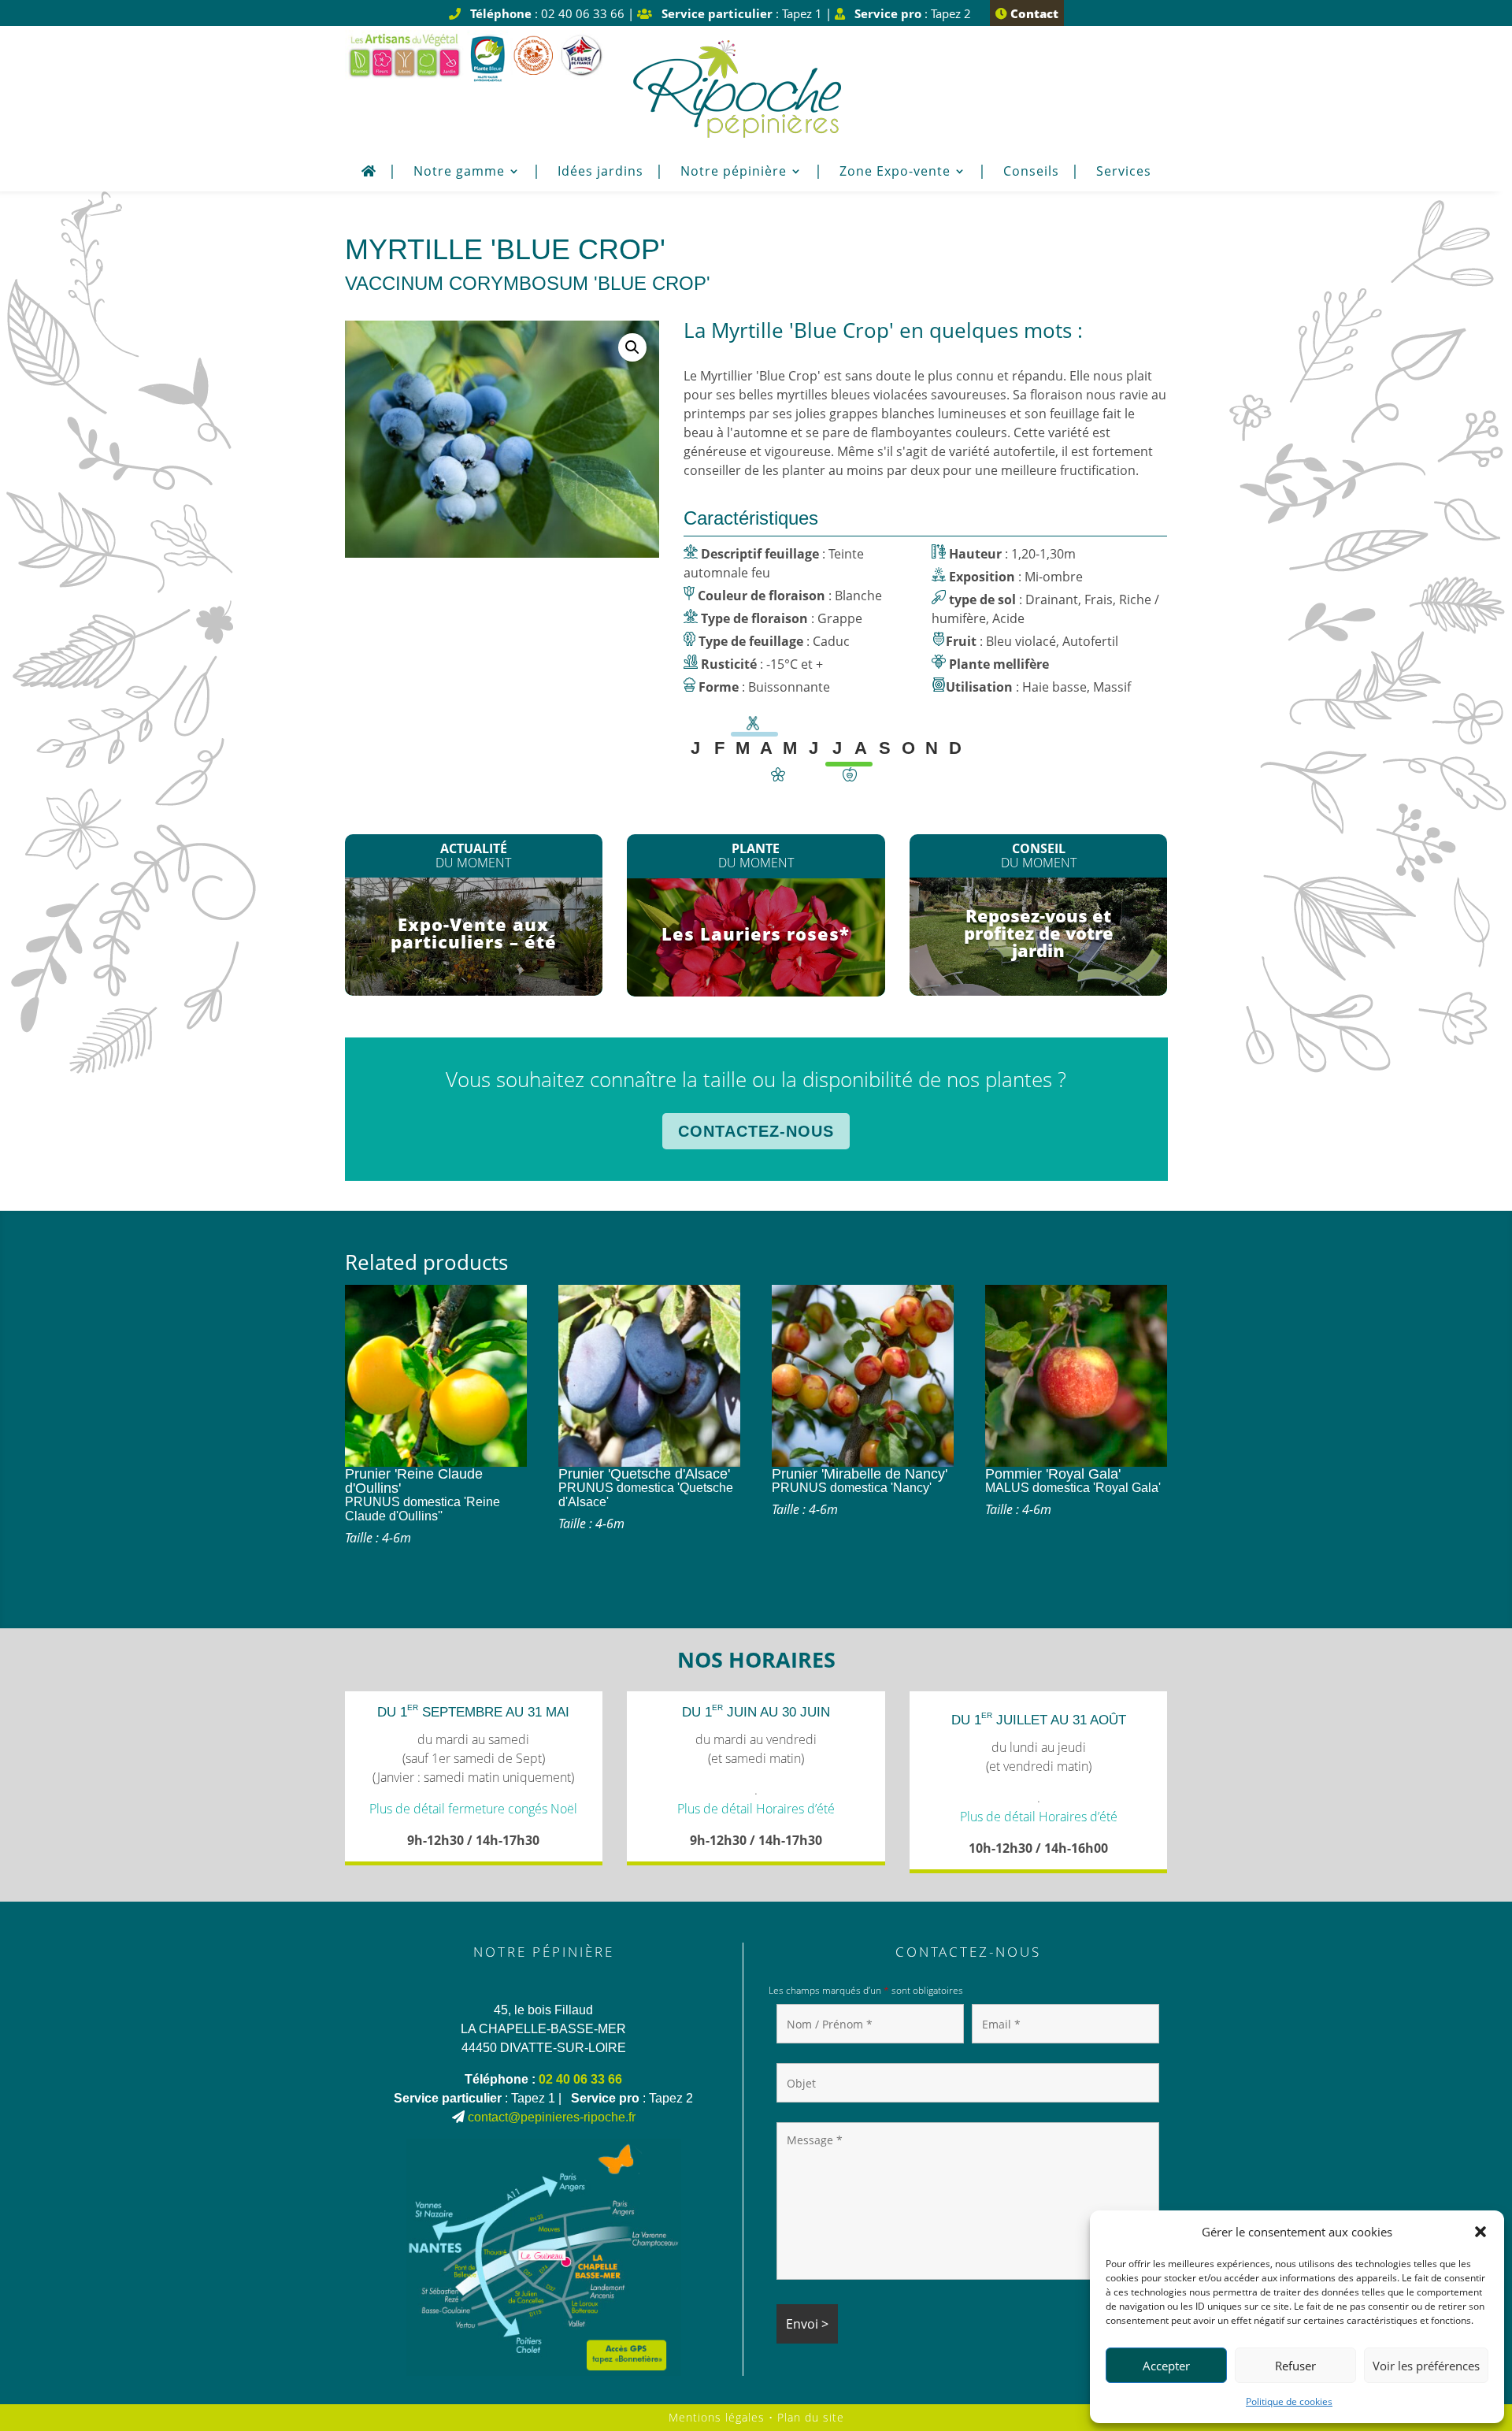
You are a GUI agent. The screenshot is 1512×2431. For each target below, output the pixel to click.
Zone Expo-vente (895, 173)
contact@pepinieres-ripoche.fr (552, 2117)
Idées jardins (600, 173)
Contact (1033, 13)
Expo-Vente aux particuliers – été (474, 933)
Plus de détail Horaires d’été (756, 1809)
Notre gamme (459, 173)
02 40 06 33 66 (580, 2079)
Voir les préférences (1426, 2366)
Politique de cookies (1289, 2401)
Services (1124, 173)
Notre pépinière (734, 173)
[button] (1480, 2232)
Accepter (1166, 2366)
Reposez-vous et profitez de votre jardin (1039, 933)
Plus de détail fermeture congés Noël (473, 1809)
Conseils (1031, 173)
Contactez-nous (756, 1131)
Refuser (1295, 2366)
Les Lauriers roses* (756, 933)
